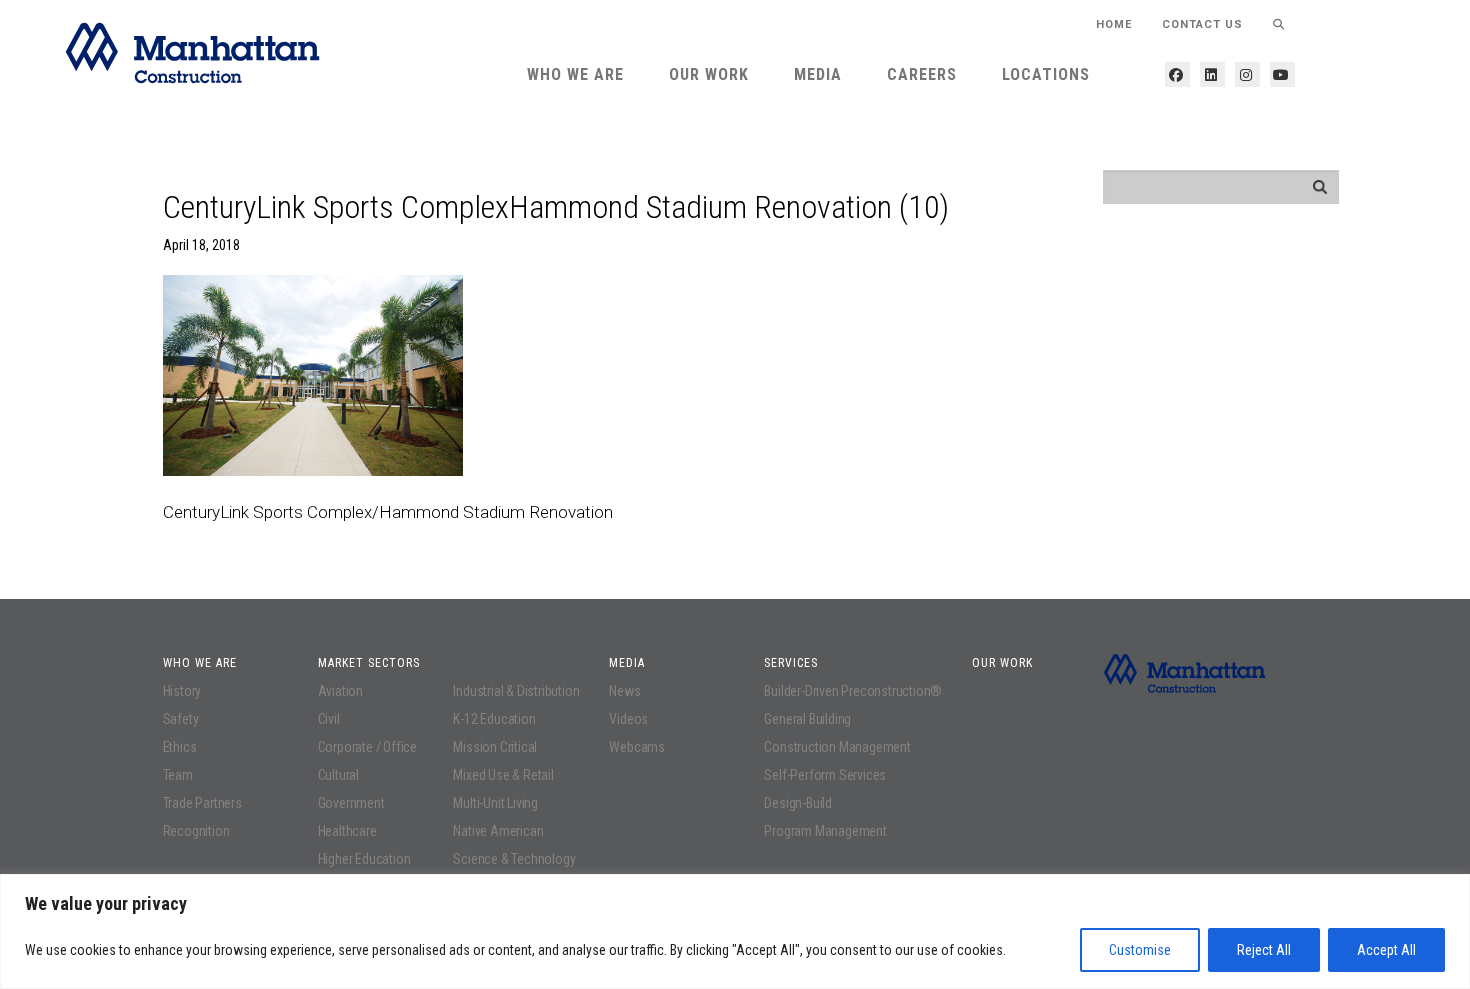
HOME (1114, 24)
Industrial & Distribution (516, 691)
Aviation (340, 691)
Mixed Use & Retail (503, 775)
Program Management (825, 831)
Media (818, 74)
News (624, 691)
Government (351, 803)
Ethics (180, 747)
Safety (181, 719)
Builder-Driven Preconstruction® (853, 691)
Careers (922, 74)
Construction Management (837, 747)
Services (791, 663)
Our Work (709, 74)
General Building (807, 719)
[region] (735, 931)
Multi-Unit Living (495, 803)
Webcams (637, 747)
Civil (329, 719)
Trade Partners (202, 803)
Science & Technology (514, 859)
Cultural (338, 775)
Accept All (1386, 950)
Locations (1046, 74)
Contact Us (1202, 24)
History (182, 691)
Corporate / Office (367, 747)
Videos (628, 719)
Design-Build (798, 803)
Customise (1140, 950)
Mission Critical (495, 747)
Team (178, 775)
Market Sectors (369, 663)
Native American (498, 831)
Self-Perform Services (825, 775)
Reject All (1264, 950)
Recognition (196, 831)
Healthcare (347, 831)
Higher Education (364, 859)
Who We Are (575, 74)
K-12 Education (494, 719)
